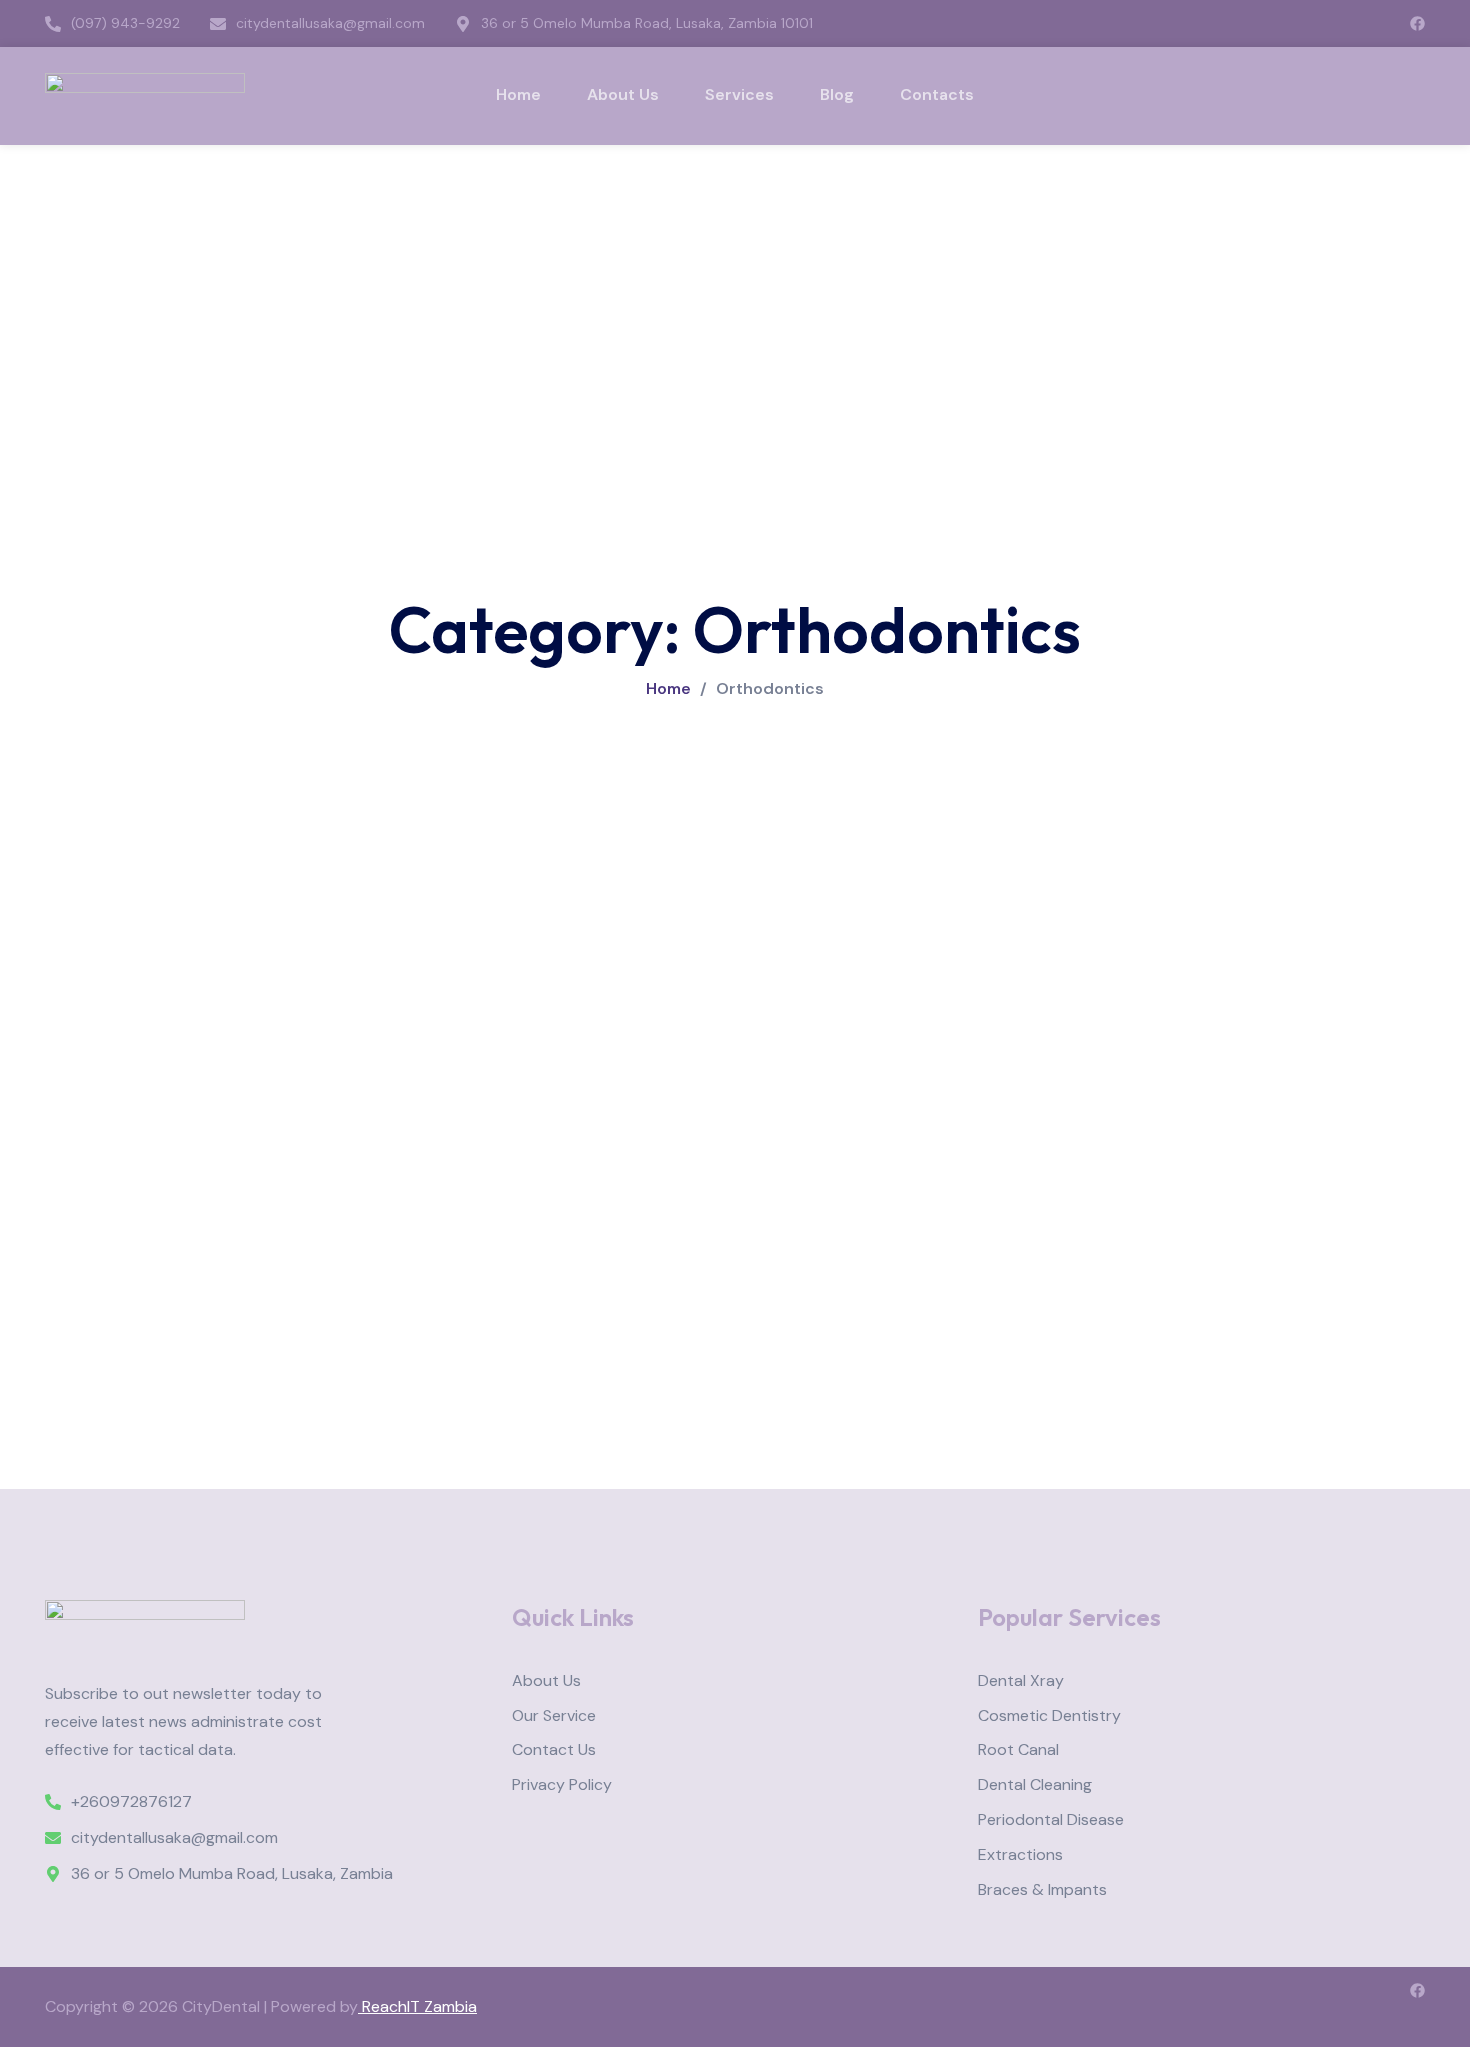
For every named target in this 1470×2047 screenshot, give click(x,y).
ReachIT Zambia (417, 2006)
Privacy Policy (562, 1785)
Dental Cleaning (1035, 1785)
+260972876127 (131, 1802)
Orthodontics (770, 689)
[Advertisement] (735, 295)
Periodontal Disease (1051, 1820)
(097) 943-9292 (125, 23)
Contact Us (554, 1750)
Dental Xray (1021, 1681)
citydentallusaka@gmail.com (330, 23)
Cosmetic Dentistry (1049, 1716)
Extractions (1020, 1855)
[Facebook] (1417, 23)
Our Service (554, 1716)
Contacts (937, 94)
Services (739, 94)
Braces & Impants (1042, 1890)
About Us (623, 94)
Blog (837, 94)
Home (518, 94)
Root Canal (1018, 1750)
